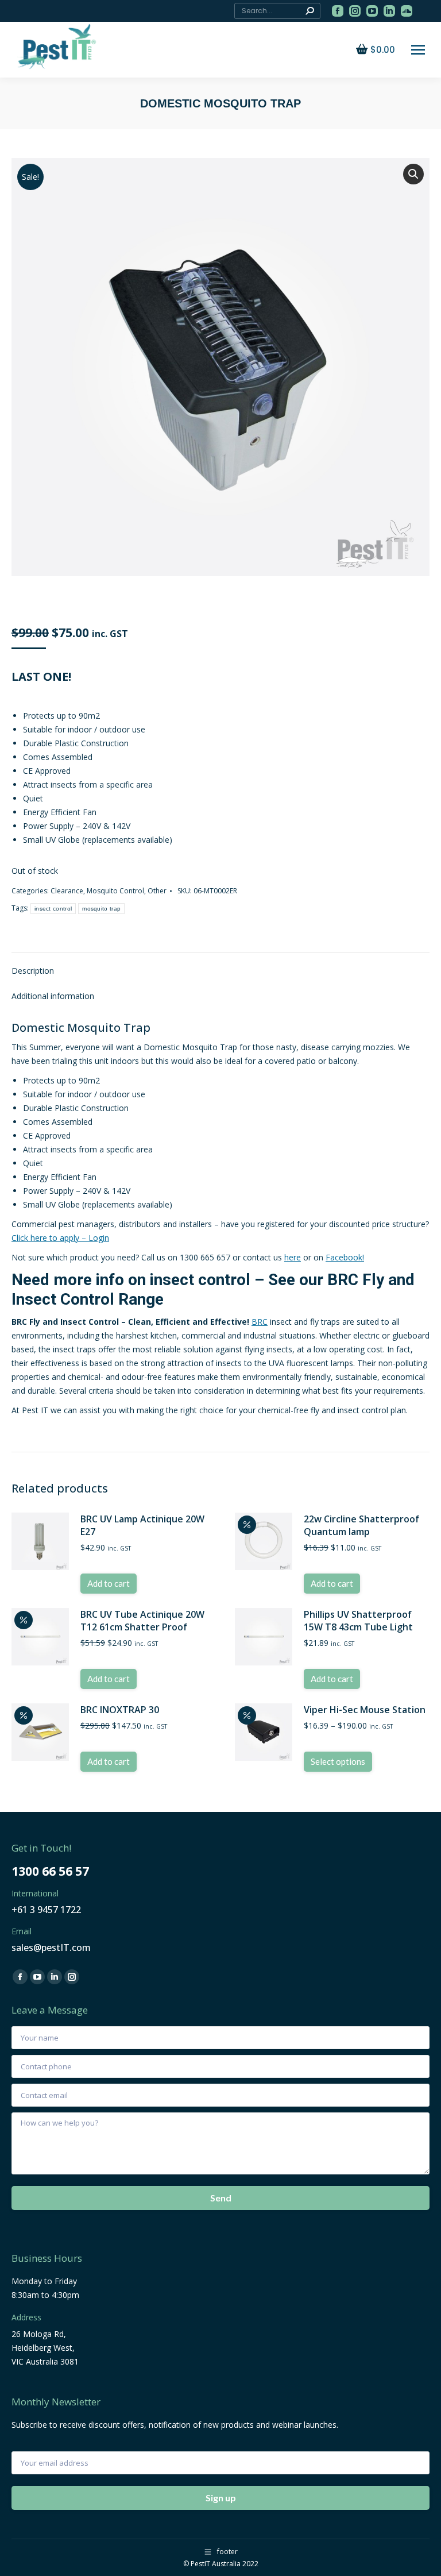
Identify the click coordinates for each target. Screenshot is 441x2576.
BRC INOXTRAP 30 (120, 1710)
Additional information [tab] (53, 996)
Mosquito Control (115, 891)
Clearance (67, 891)
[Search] (310, 11)
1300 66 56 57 (50, 1871)
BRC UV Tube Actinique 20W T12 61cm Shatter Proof (142, 1621)
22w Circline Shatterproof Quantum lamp (361, 1525)
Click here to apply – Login (60, 1238)
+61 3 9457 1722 (46, 1910)
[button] (413, 174)
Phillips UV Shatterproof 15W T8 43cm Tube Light (358, 1621)
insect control (53, 909)
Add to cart (109, 1583)
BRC (260, 1322)
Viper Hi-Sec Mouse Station (365, 1710)
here (293, 1257)
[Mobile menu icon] (418, 50)
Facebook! (345, 1257)
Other (157, 891)
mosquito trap (101, 909)
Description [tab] (33, 971)
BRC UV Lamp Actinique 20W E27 (142, 1525)
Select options (338, 1761)
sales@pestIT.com (51, 1948)
